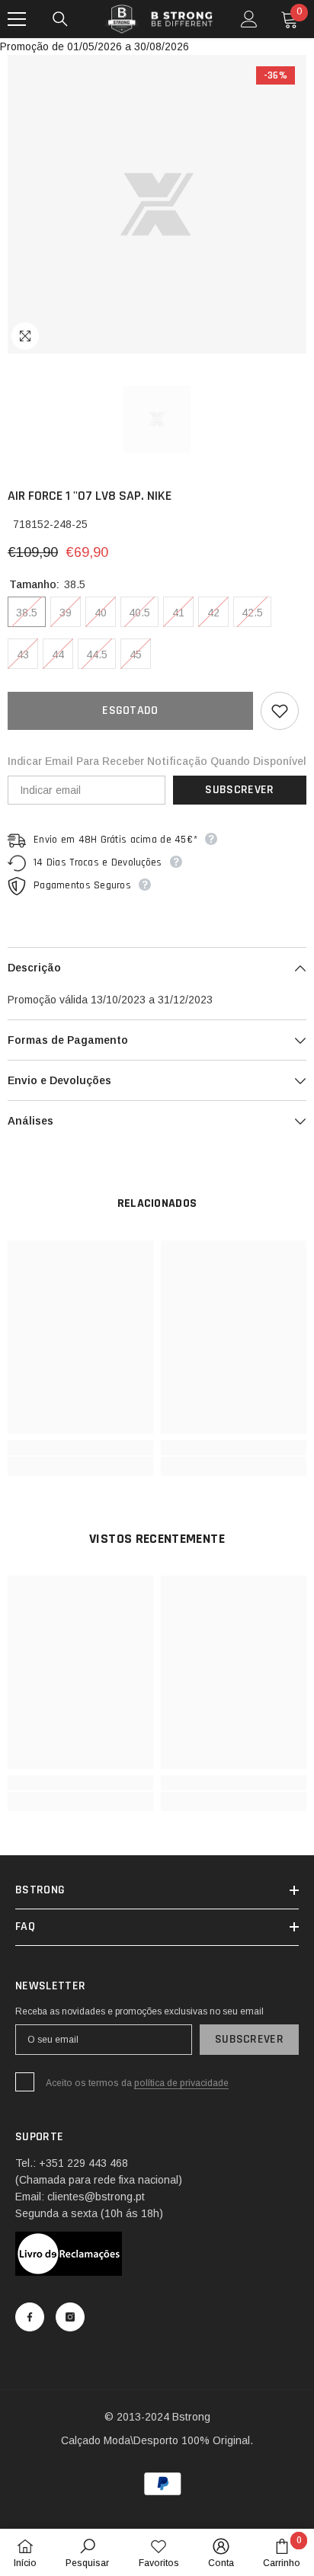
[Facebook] (30, 2317)
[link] (80, 1448)
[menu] (17, 19)
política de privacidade (181, 2083)
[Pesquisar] (60, 19)
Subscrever (239, 790)
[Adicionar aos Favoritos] (280, 711)
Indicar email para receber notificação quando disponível (157, 761)
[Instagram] (70, 2317)
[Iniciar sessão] (249, 19)
